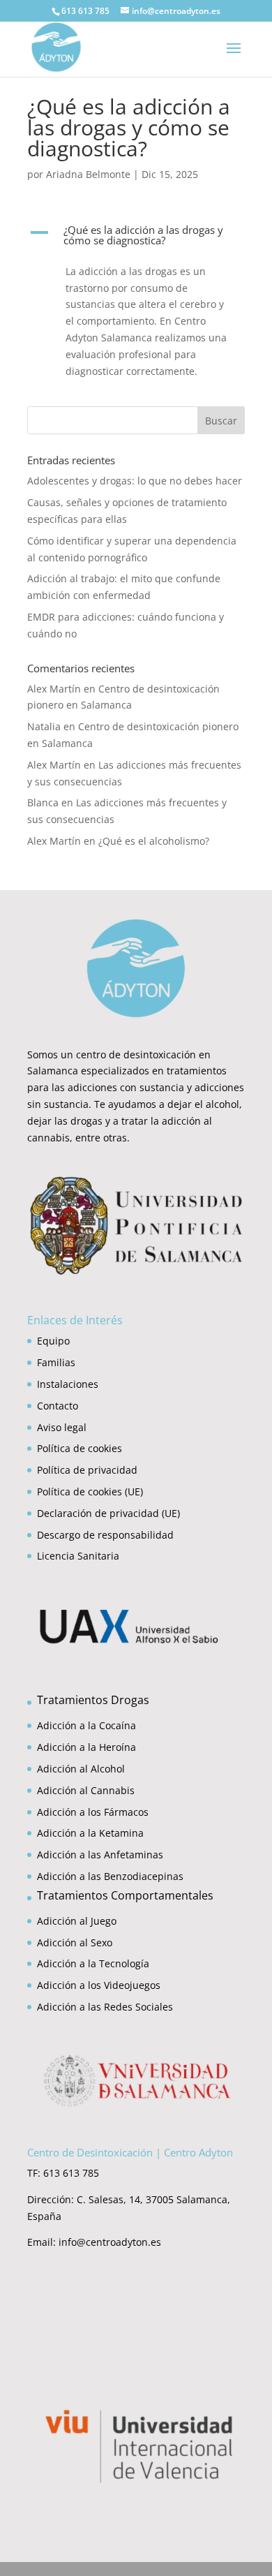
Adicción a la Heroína (86, 1747)
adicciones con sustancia (126, 1087)
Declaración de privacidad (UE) (108, 1513)
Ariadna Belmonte (88, 174)
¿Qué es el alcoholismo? (154, 841)
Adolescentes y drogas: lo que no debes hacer (135, 481)
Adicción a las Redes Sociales (105, 2007)
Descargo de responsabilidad (105, 1535)
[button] (136, 239)
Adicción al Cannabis (86, 1790)
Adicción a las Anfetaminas (100, 1855)
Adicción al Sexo (75, 1942)
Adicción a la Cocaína (86, 1725)
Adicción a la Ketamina (90, 1833)
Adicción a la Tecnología (93, 1963)
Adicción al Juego (77, 1921)
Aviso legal (62, 1427)
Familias (56, 1362)
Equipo (53, 1341)
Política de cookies (80, 1448)
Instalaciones (68, 1384)
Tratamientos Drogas (93, 1700)
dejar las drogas (65, 1121)
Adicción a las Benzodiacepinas (110, 1876)
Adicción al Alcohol (81, 1769)
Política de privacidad (87, 1470)
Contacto (58, 1406)
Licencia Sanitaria (78, 1556)
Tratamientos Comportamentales (125, 1895)
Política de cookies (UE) (90, 1491)
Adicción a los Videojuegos (99, 1985)
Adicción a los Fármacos (93, 1812)
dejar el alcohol (203, 1104)
